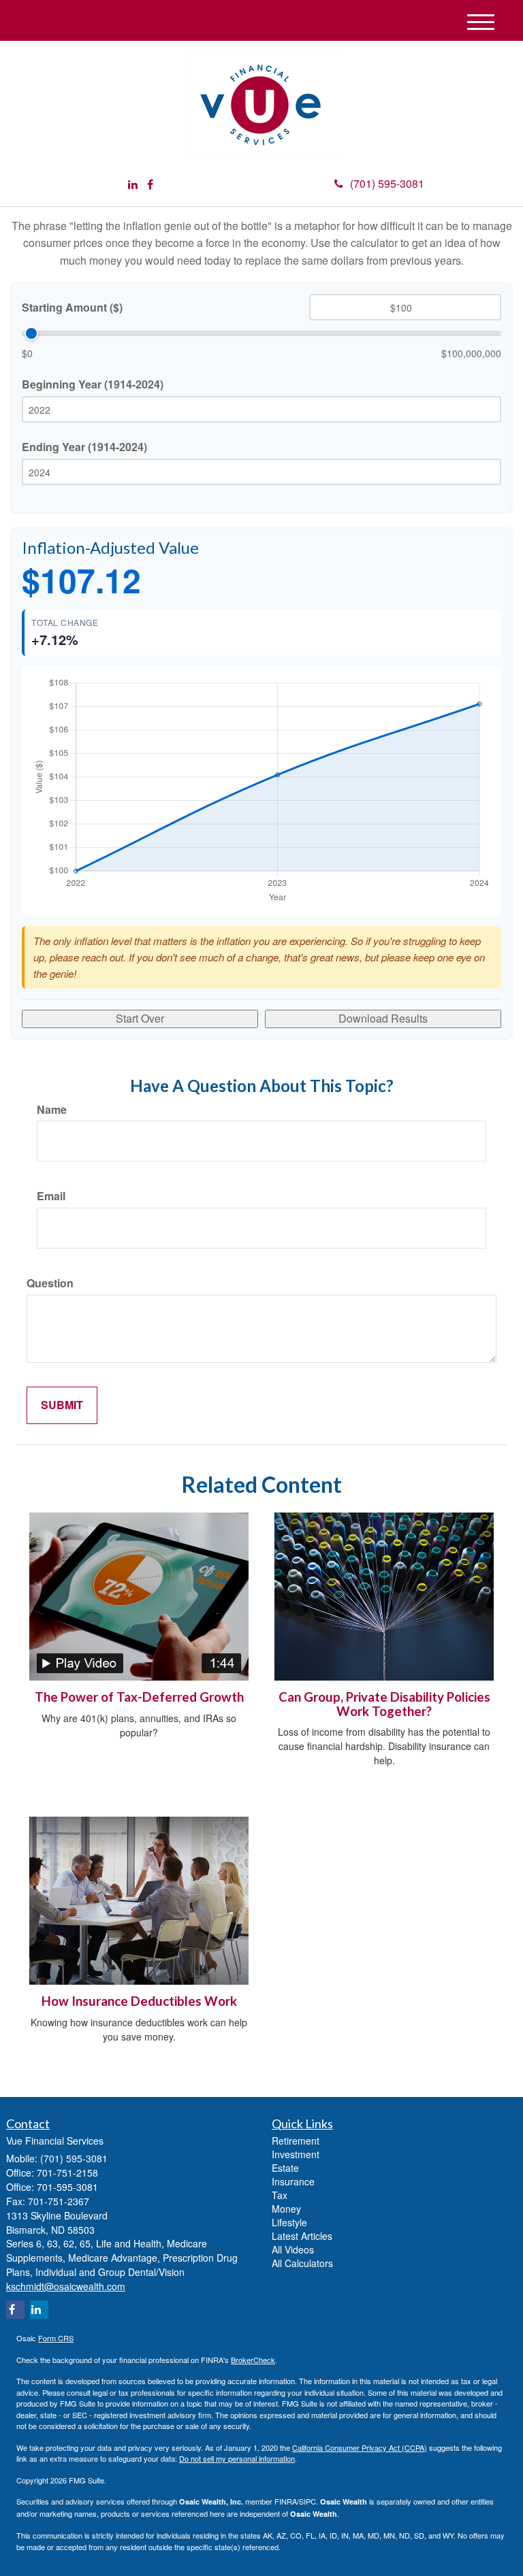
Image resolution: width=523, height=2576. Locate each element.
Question (50, 1283)
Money (286, 2209)
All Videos (293, 2249)
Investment (296, 2154)
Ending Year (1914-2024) (84, 447)
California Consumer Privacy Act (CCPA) (360, 2447)
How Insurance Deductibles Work (139, 2001)
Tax (280, 2195)
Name (52, 1110)
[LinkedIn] (133, 185)
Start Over (140, 1018)
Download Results (383, 1018)
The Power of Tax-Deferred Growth (139, 1697)
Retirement (296, 2141)
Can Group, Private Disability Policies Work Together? (384, 1704)
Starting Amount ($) (72, 308)
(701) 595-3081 (387, 183)
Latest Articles (302, 2236)
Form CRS (56, 2338)
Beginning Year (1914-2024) (93, 384)
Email (51, 1196)
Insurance (293, 2181)
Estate (285, 2168)
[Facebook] (150, 185)
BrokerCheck (253, 2360)
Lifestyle (289, 2222)
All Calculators (302, 2263)
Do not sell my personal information (237, 2458)
